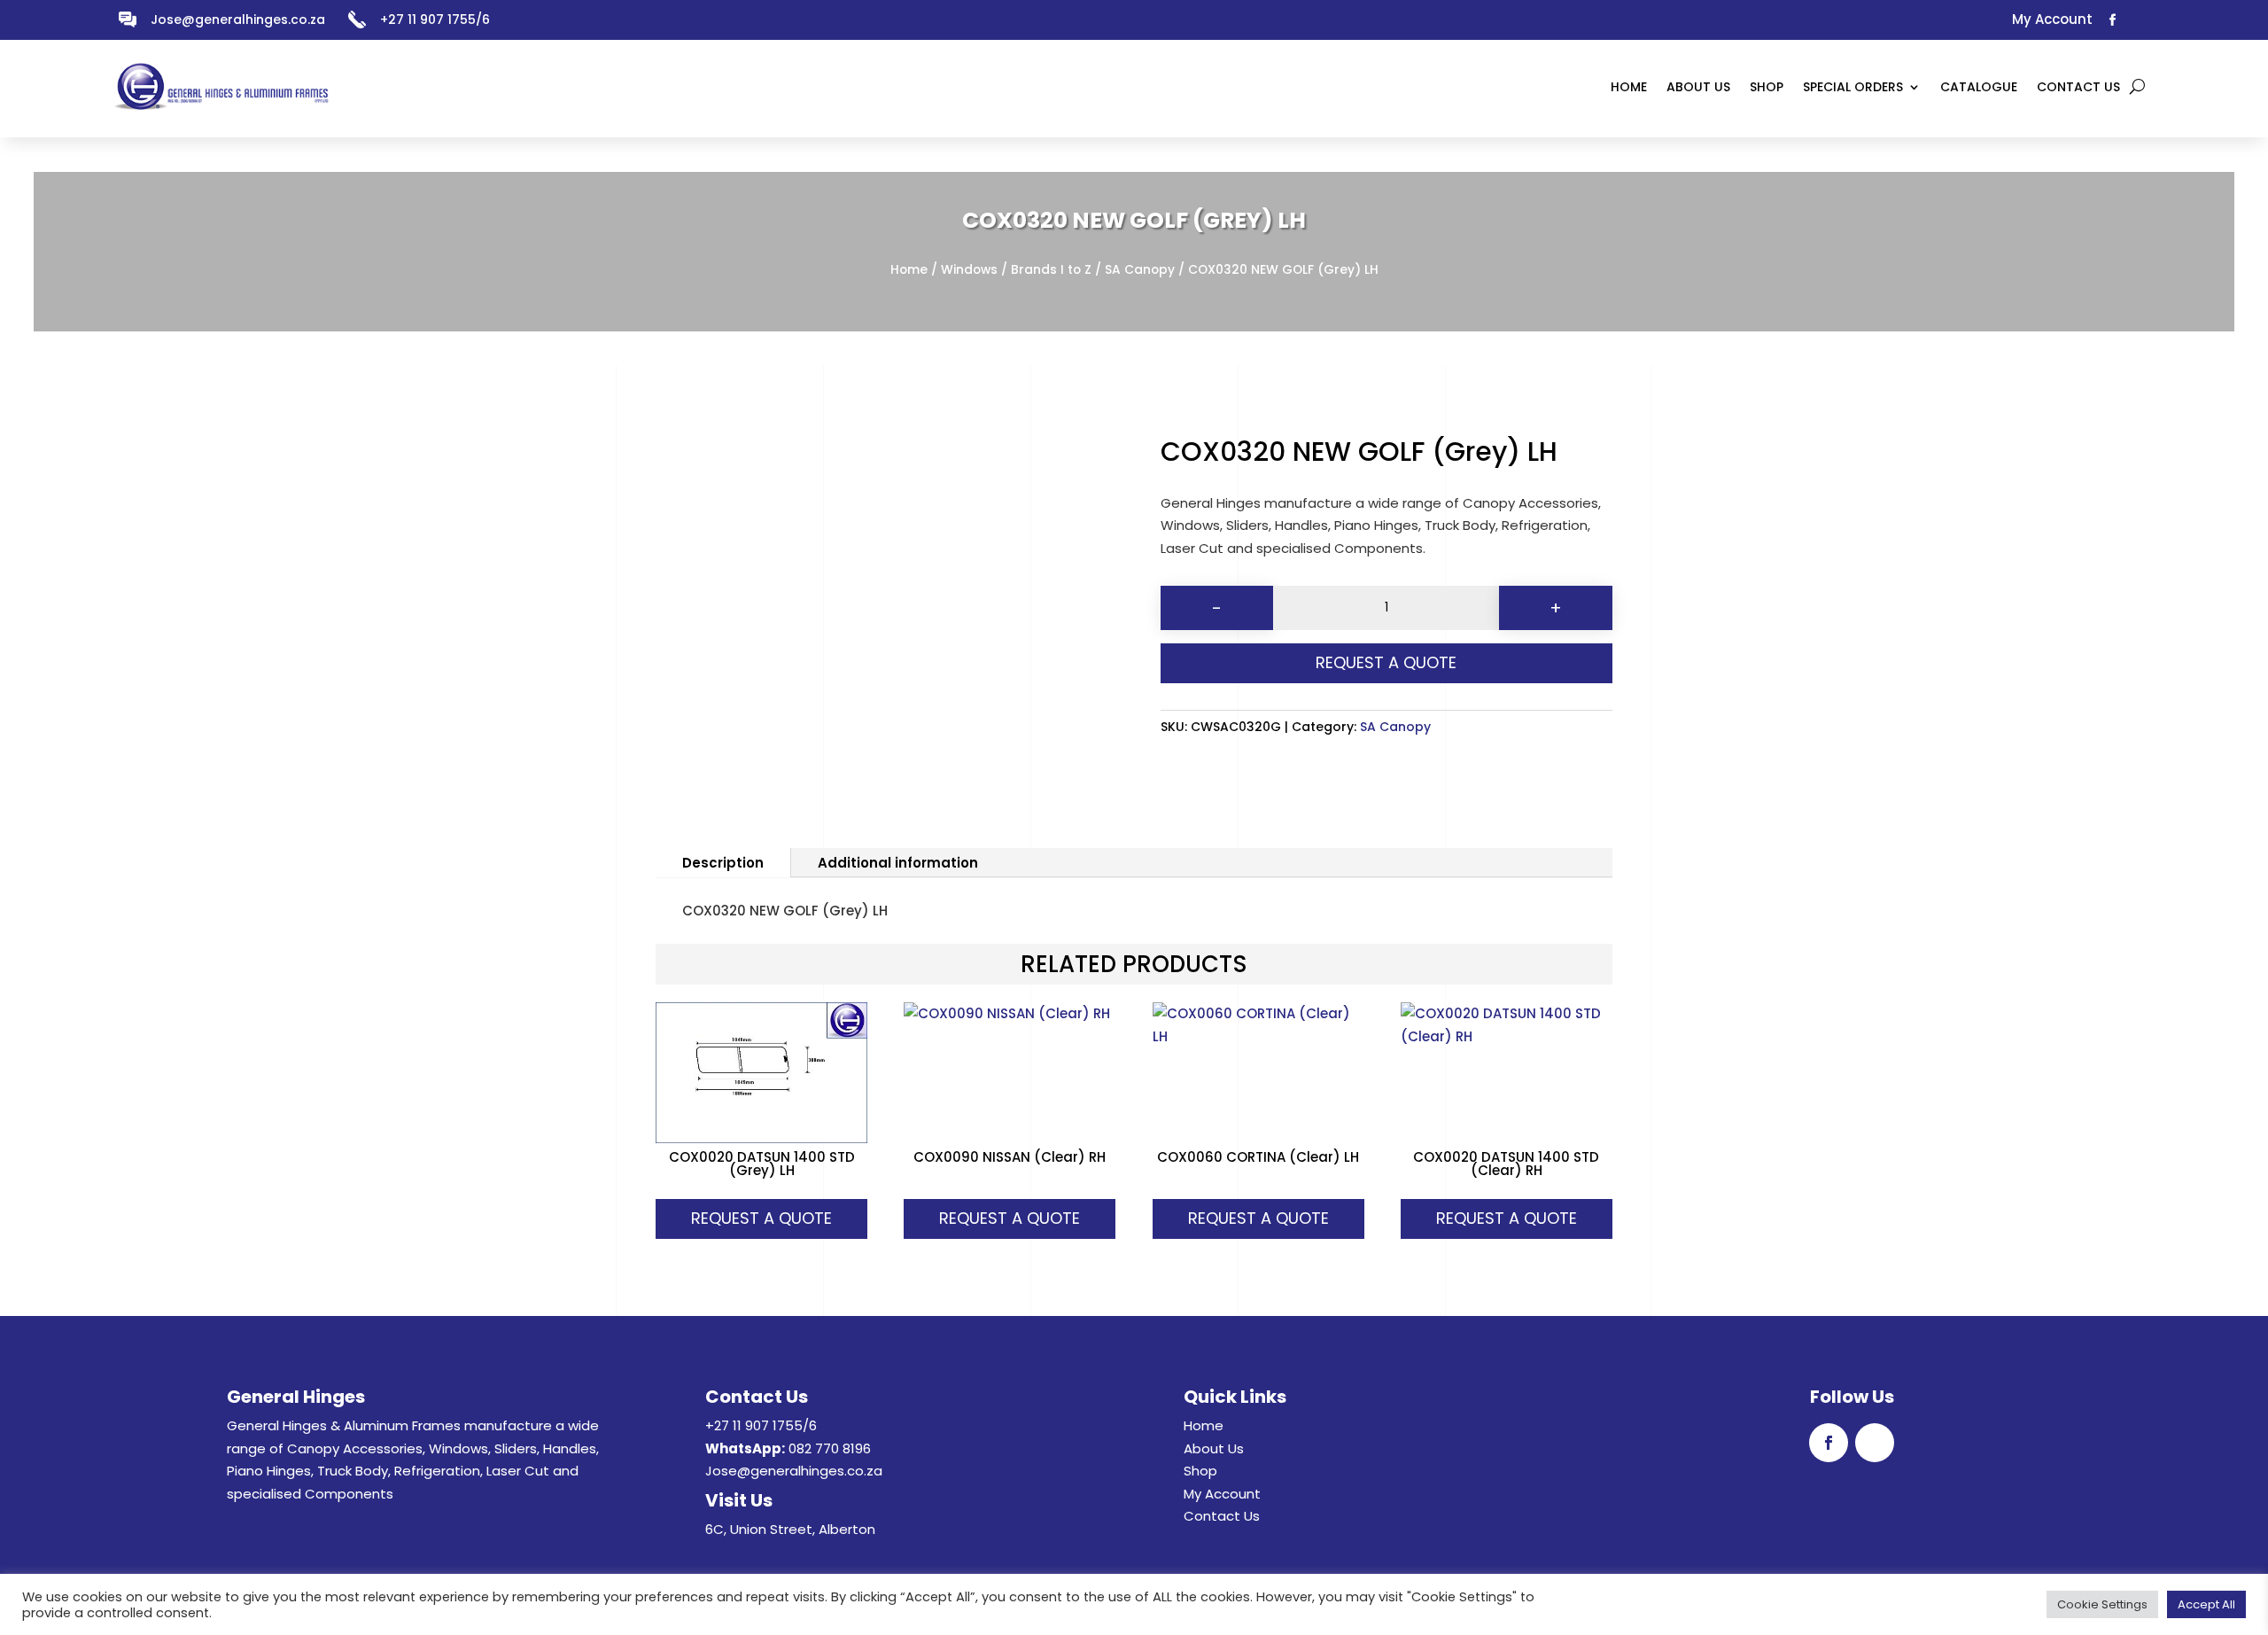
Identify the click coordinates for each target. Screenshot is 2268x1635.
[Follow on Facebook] (2113, 20)
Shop (1200, 1471)
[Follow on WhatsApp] (2143, 20)
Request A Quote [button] (761, 1218)
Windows (969, 270)
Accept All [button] (2206, 1604)
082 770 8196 (830, 1448)
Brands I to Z (1051, 270)
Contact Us (1222, 1516)
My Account (1222, 1494)
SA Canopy (1140, 270)
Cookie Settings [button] (2102, 1604)
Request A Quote (1386, 662)
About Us (1214, 1448)
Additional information (898, 863)
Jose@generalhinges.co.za (238, 19)
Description (723, 863)
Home (909, 270)
